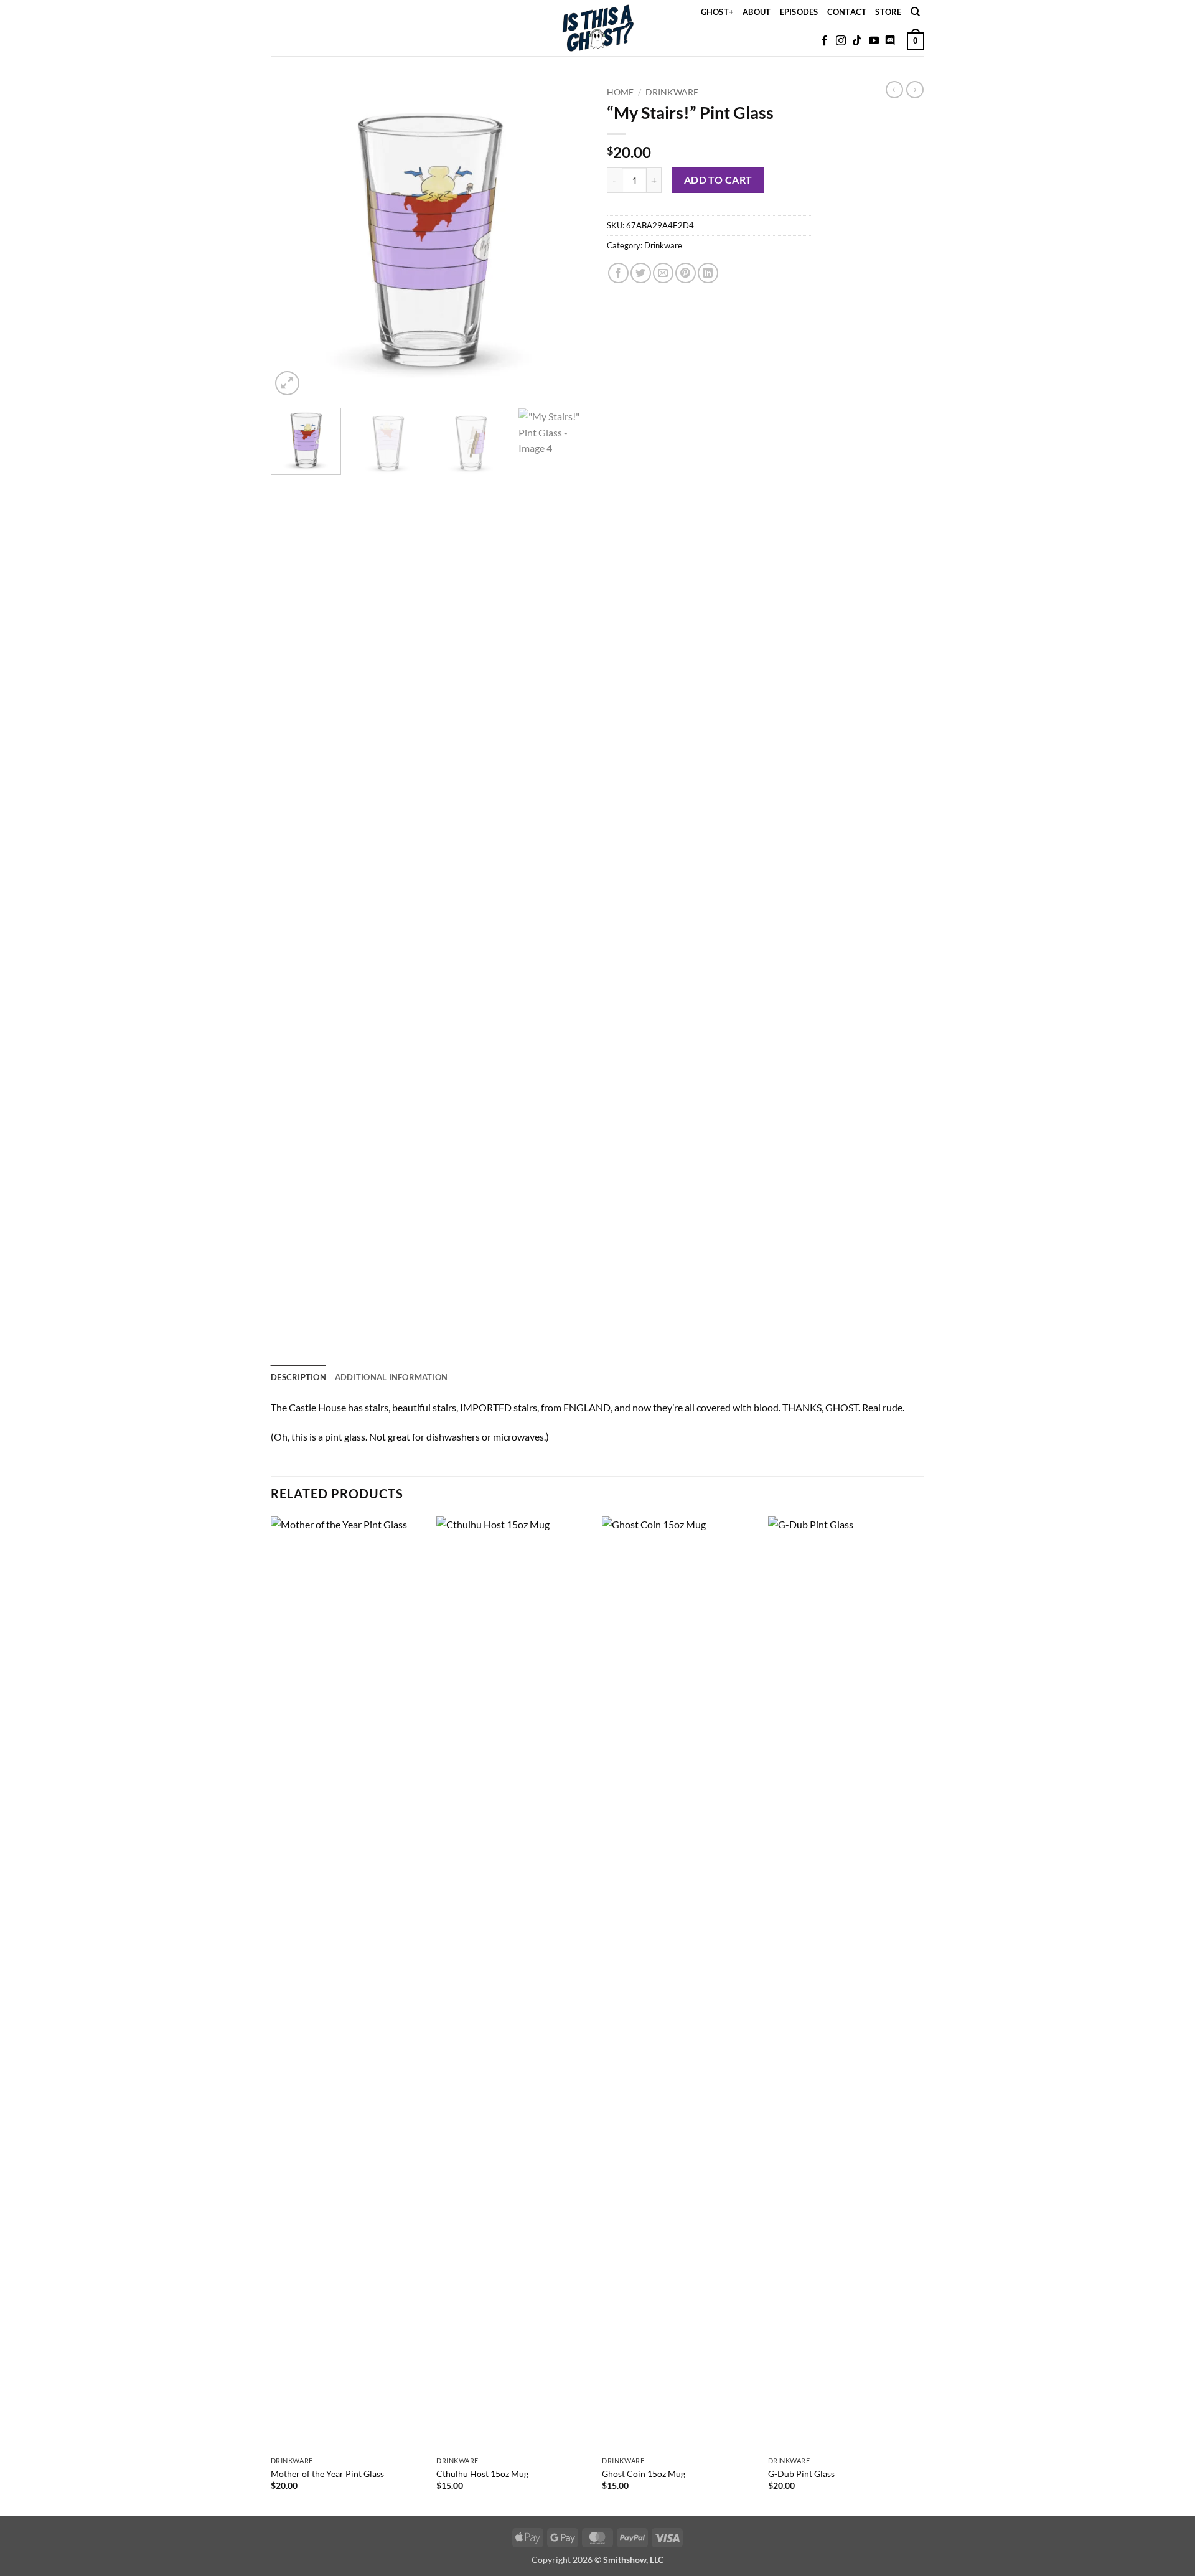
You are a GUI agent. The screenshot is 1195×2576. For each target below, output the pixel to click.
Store (888, 12)
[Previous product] (915, 90)
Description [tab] (298, 1377)
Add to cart (718, 180)
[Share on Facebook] (618, 273)
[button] (916, 41)
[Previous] (293, 240)
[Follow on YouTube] (874, 41)
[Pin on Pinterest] (686, 273)
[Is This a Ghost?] (598, 28)
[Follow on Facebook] (825, 41)
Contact (847, 12)
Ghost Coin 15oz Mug (644, 2474)
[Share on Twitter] (641, 273)
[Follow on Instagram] (841, 41)
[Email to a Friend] (663, 273)
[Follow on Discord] (890, 41)
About (757, 12)
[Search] (915, 12)
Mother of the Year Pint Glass (327, 2474)
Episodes (799, 12)
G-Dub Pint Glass (801, 2474)
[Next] (566, 240)
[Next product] (894, 90)
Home (620, 92)
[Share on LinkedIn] (708, 273)
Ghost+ (718, 12)
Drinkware (672, 92)
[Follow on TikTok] (857, 41)
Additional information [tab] (391, 1377)
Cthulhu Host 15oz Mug (482, 2474)
